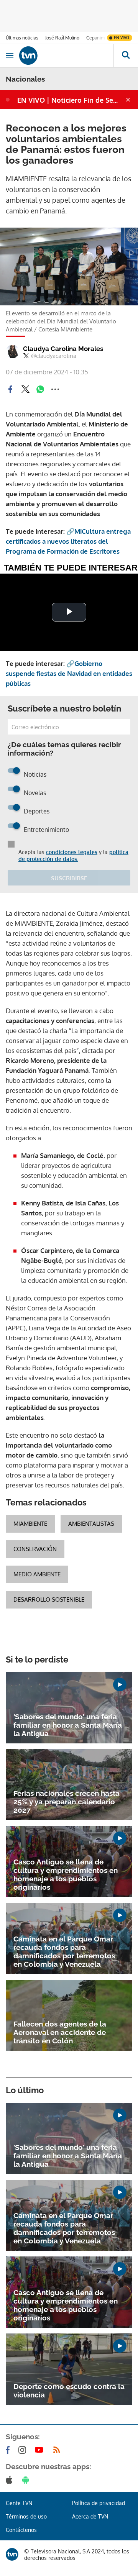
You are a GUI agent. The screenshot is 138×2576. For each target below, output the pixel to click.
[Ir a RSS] (58, 2450)
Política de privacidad (99, 2503)
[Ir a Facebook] (9, 2450)
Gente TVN (19, 2503)
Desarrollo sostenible (49, 1600)
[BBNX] (12, 2554)
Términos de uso (26, 2516)
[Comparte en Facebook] (10, 389)
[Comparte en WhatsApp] (40, 389)
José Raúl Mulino (62, 38)
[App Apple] (11, 2480)
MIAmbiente (30, 1524)
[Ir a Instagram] (24, 2450)
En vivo (122, 38)
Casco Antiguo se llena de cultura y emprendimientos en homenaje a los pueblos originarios (66, 1874)
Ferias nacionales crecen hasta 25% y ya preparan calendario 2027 (67, 1802)
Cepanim (95, 38)
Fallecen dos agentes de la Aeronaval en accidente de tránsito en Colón (60, 2032)
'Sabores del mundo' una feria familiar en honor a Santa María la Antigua (68, 1725)
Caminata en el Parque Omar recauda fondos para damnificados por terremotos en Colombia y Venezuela (64, 1951)
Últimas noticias (22, 38)
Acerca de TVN (90, 2516)
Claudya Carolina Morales (63, 349)
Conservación (35, 1549)
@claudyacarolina (54, 356)
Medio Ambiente (37, 1574)
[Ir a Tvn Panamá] (66, 56)
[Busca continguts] (126, 56)
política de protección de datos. (73, 855)
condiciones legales (72, 852)
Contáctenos (21, 2530)
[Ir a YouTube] (41, 2450)
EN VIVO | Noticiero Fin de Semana (71, 100)
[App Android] (27, 2480)
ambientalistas (91, 1524)
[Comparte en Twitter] (25, 389)
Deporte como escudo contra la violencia (69, 2391)
